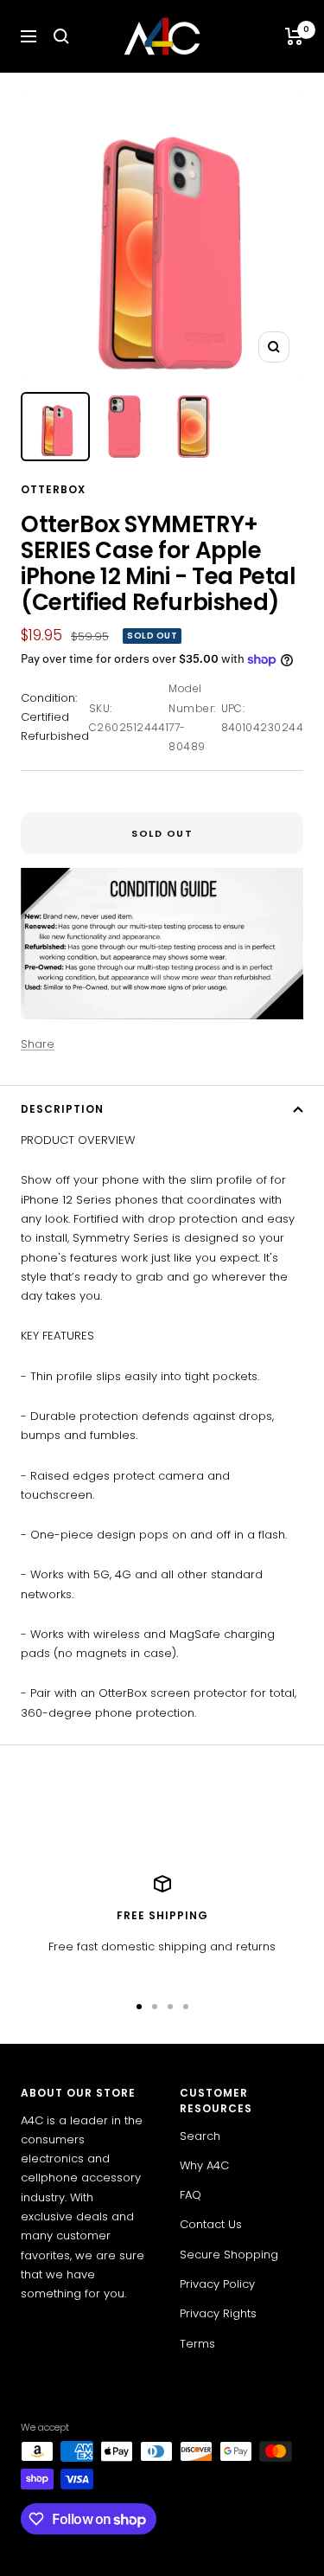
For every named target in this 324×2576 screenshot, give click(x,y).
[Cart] (294, 36)
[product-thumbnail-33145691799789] (194, 427)
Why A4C (204, 2165)
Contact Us (211, 2224)
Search (200, 2136)
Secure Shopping (229, 2255)
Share (38, 1044)
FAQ (191, 2195)
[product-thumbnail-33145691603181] (124, 427)
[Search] (61, 36)
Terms (197, 2344)
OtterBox (53, 489)
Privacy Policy (217, 2284)
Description (62, 1109)
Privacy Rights (218, 2313)
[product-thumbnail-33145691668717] (55, 427)
